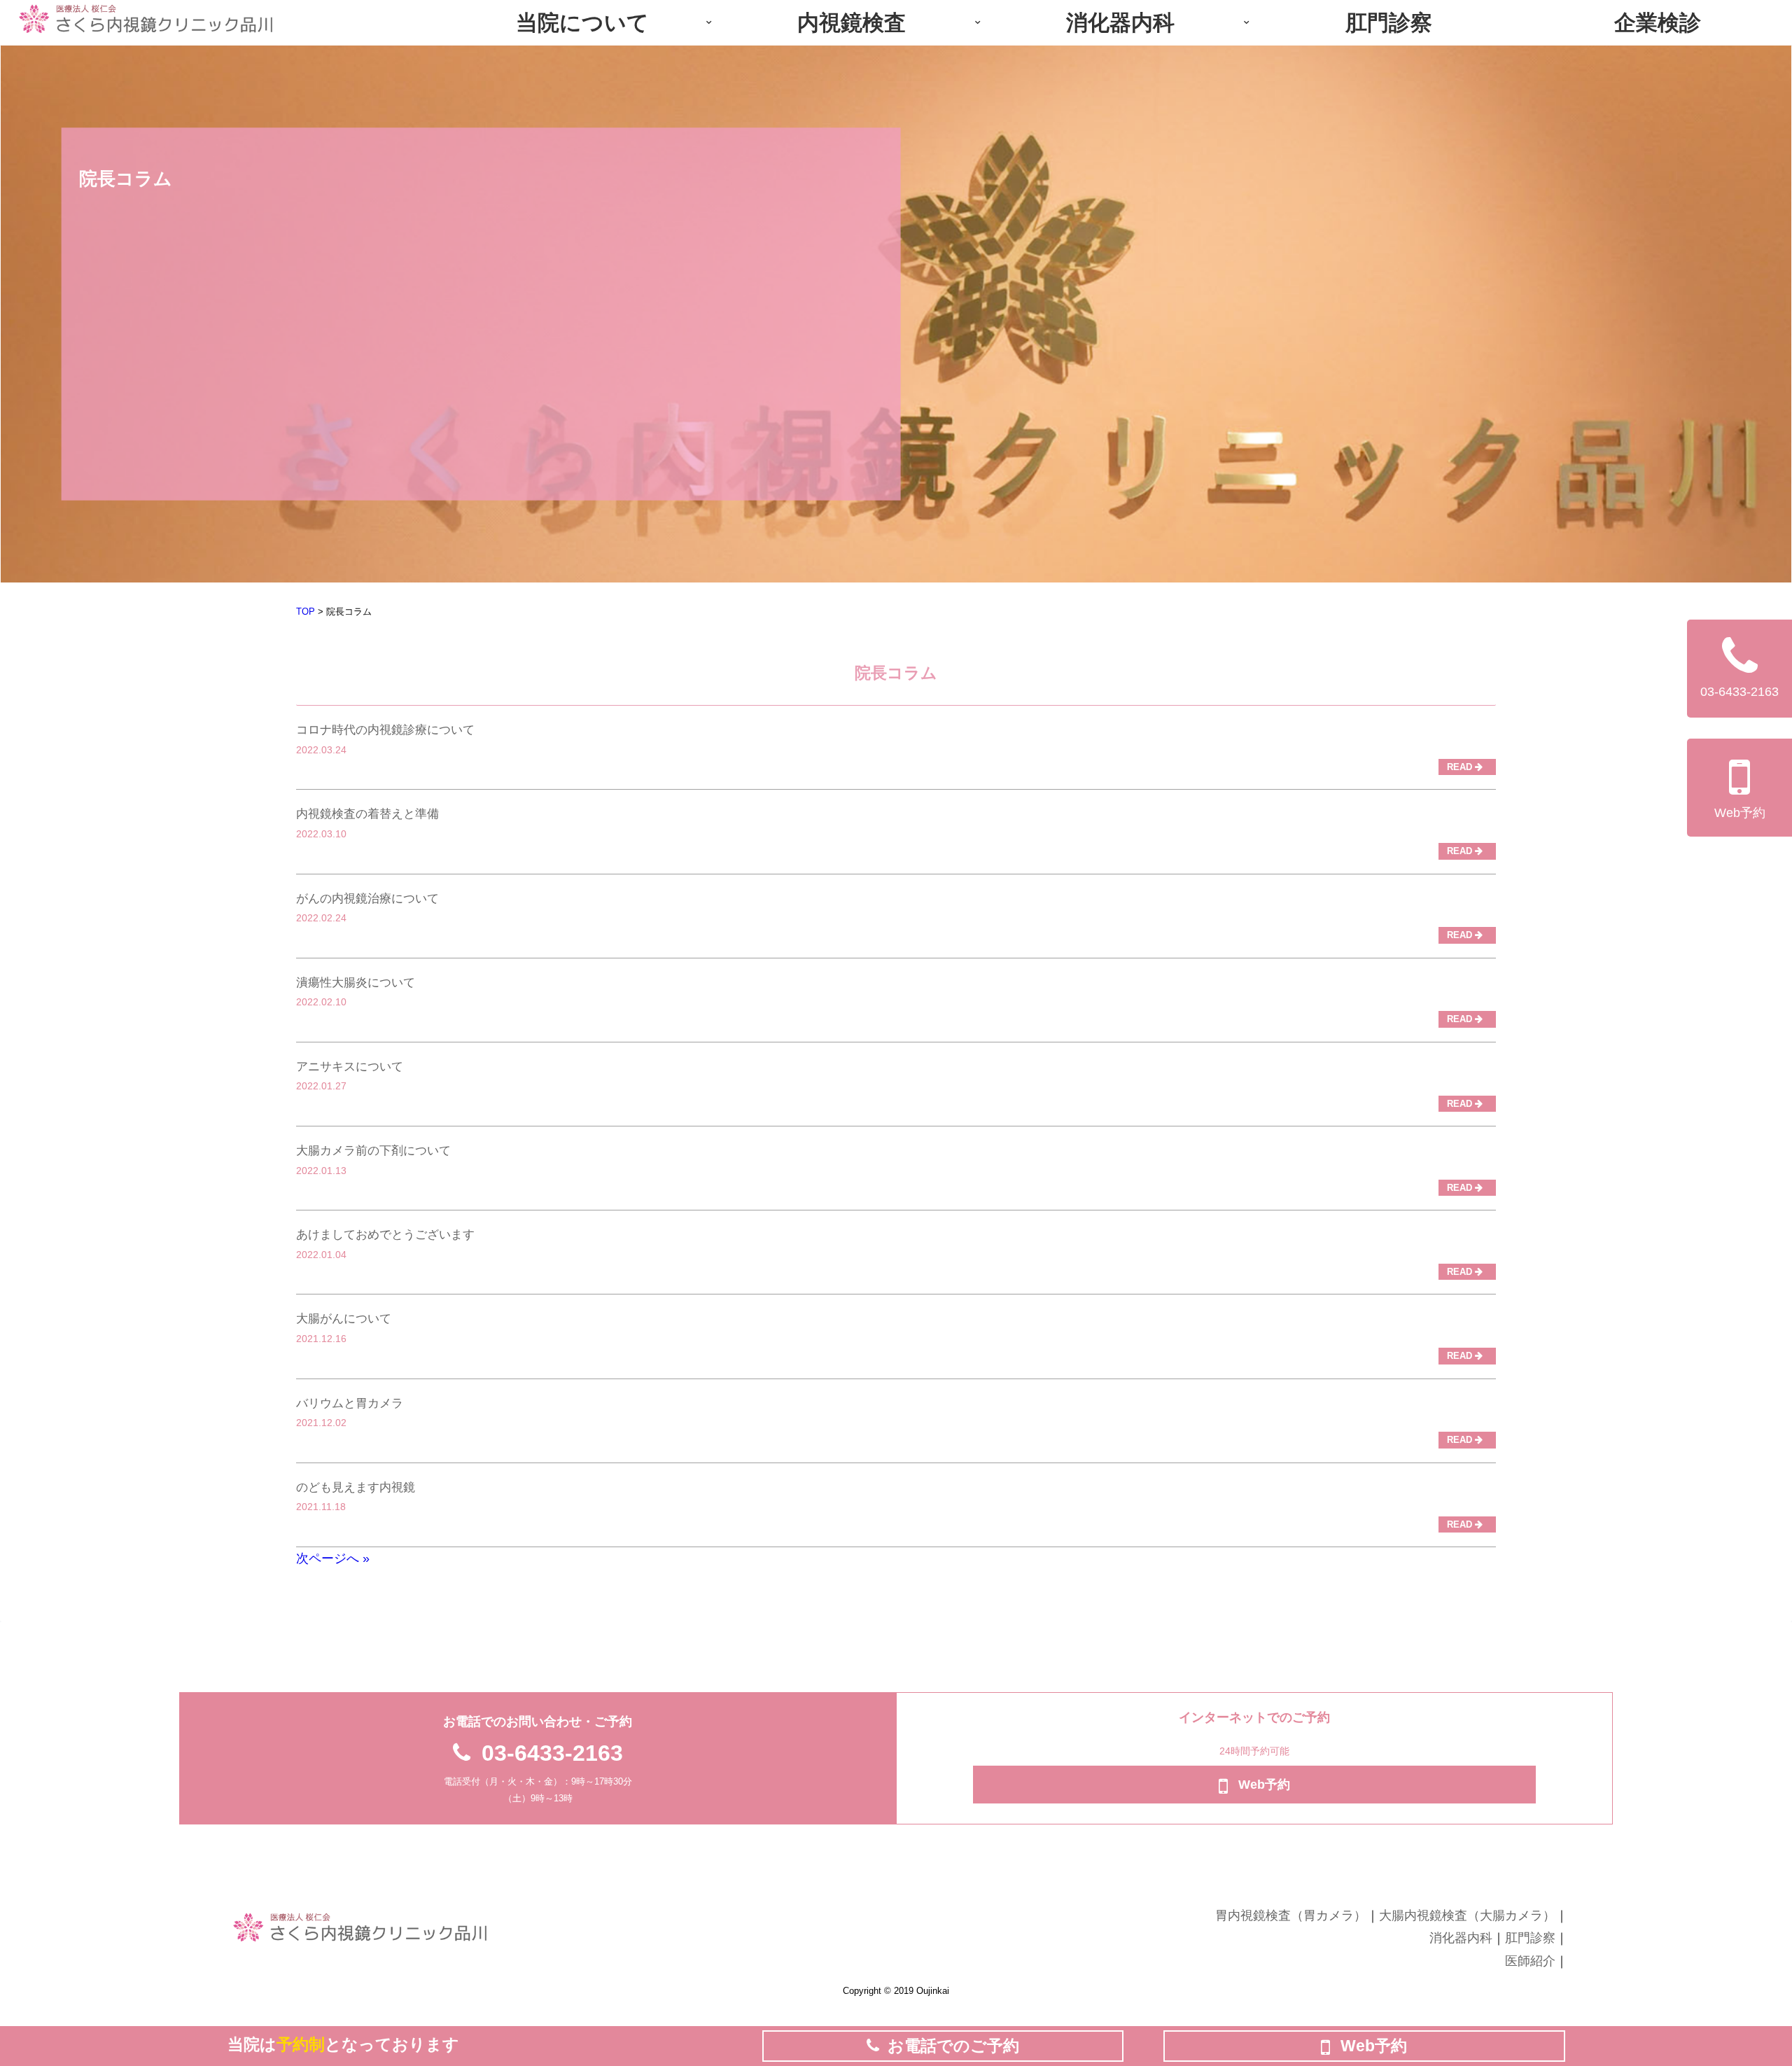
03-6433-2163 (552, 1753)
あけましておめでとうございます (385, 1235)
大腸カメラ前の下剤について (373, 1151)
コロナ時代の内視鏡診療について (385, 730)
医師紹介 (1530, 1961)
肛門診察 (1530, 1938)
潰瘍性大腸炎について (356, 983)
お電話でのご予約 (953, 2046)
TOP (306, 612)
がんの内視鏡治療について (367, 899)
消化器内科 (1461, 1938)
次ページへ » (333, 1558)
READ (1461, 767)
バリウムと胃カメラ (350, 1403)
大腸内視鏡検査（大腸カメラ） (1467, 1915)
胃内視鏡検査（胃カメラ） (1291, 1915)
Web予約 (1740, 813)
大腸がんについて (344, 1319)
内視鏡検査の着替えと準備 (367, 814)
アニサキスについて (350, 1067)
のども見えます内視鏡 (356, 1487)
